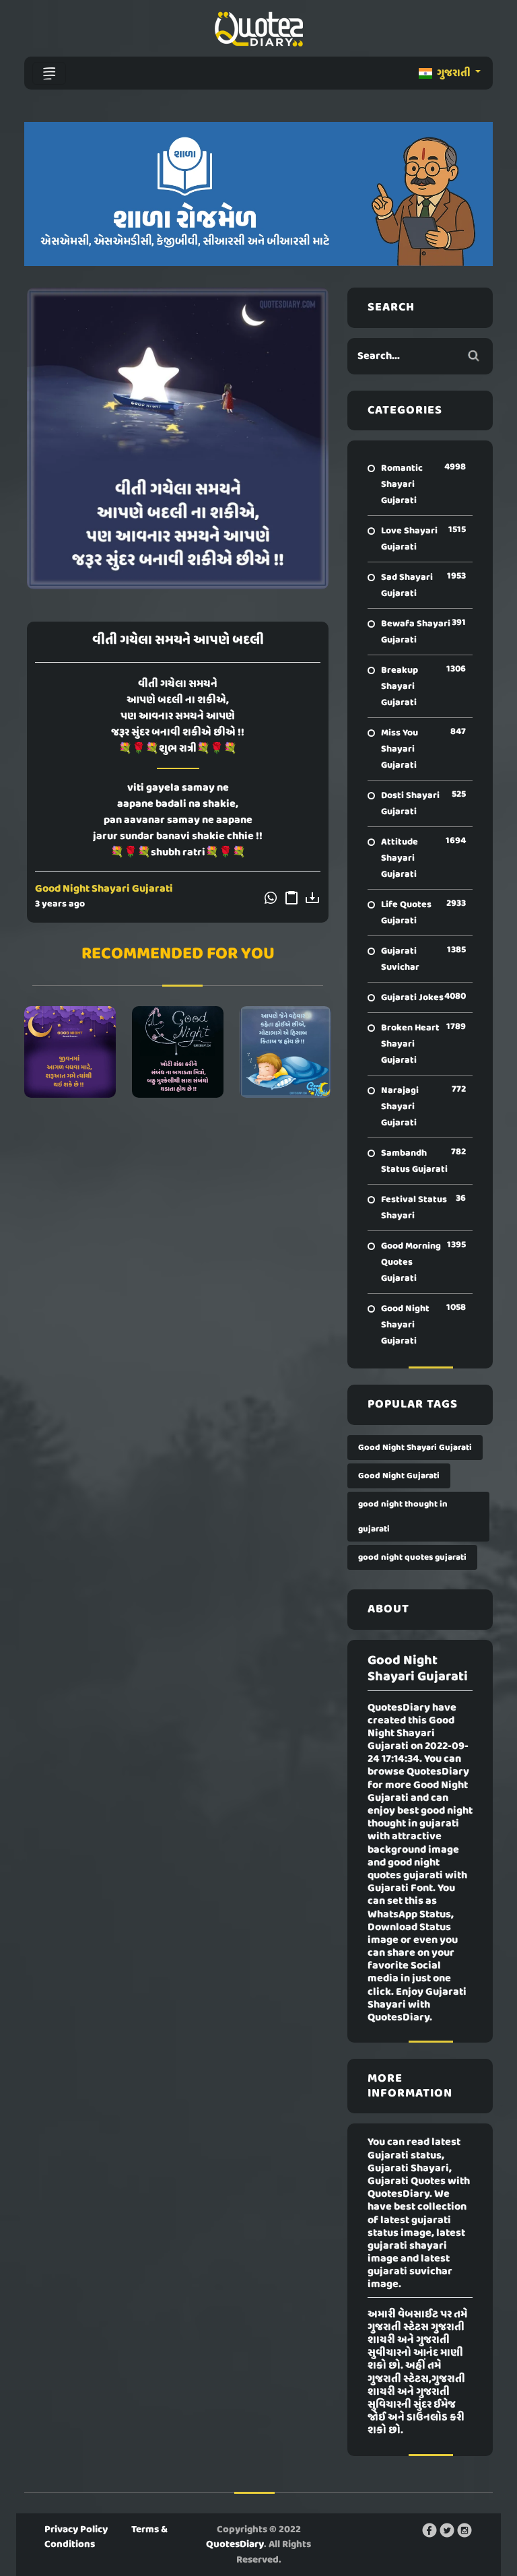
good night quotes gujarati (412, 1557)
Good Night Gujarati (399, 1476)
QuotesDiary (235, 2544)
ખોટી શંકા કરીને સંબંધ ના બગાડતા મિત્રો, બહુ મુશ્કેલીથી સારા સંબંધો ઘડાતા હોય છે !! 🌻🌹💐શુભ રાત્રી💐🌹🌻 (178, 1052)
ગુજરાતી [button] (454, 73)
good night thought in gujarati (403, 1517)
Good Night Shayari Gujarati (104, 889)
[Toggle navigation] (49, 73)
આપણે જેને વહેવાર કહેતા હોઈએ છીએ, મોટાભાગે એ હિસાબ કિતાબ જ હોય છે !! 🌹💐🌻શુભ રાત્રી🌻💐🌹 (285, 1052)
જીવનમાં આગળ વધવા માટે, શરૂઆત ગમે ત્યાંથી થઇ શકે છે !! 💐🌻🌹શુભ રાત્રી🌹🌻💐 (70, 1052)
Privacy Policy (76, 2530)
